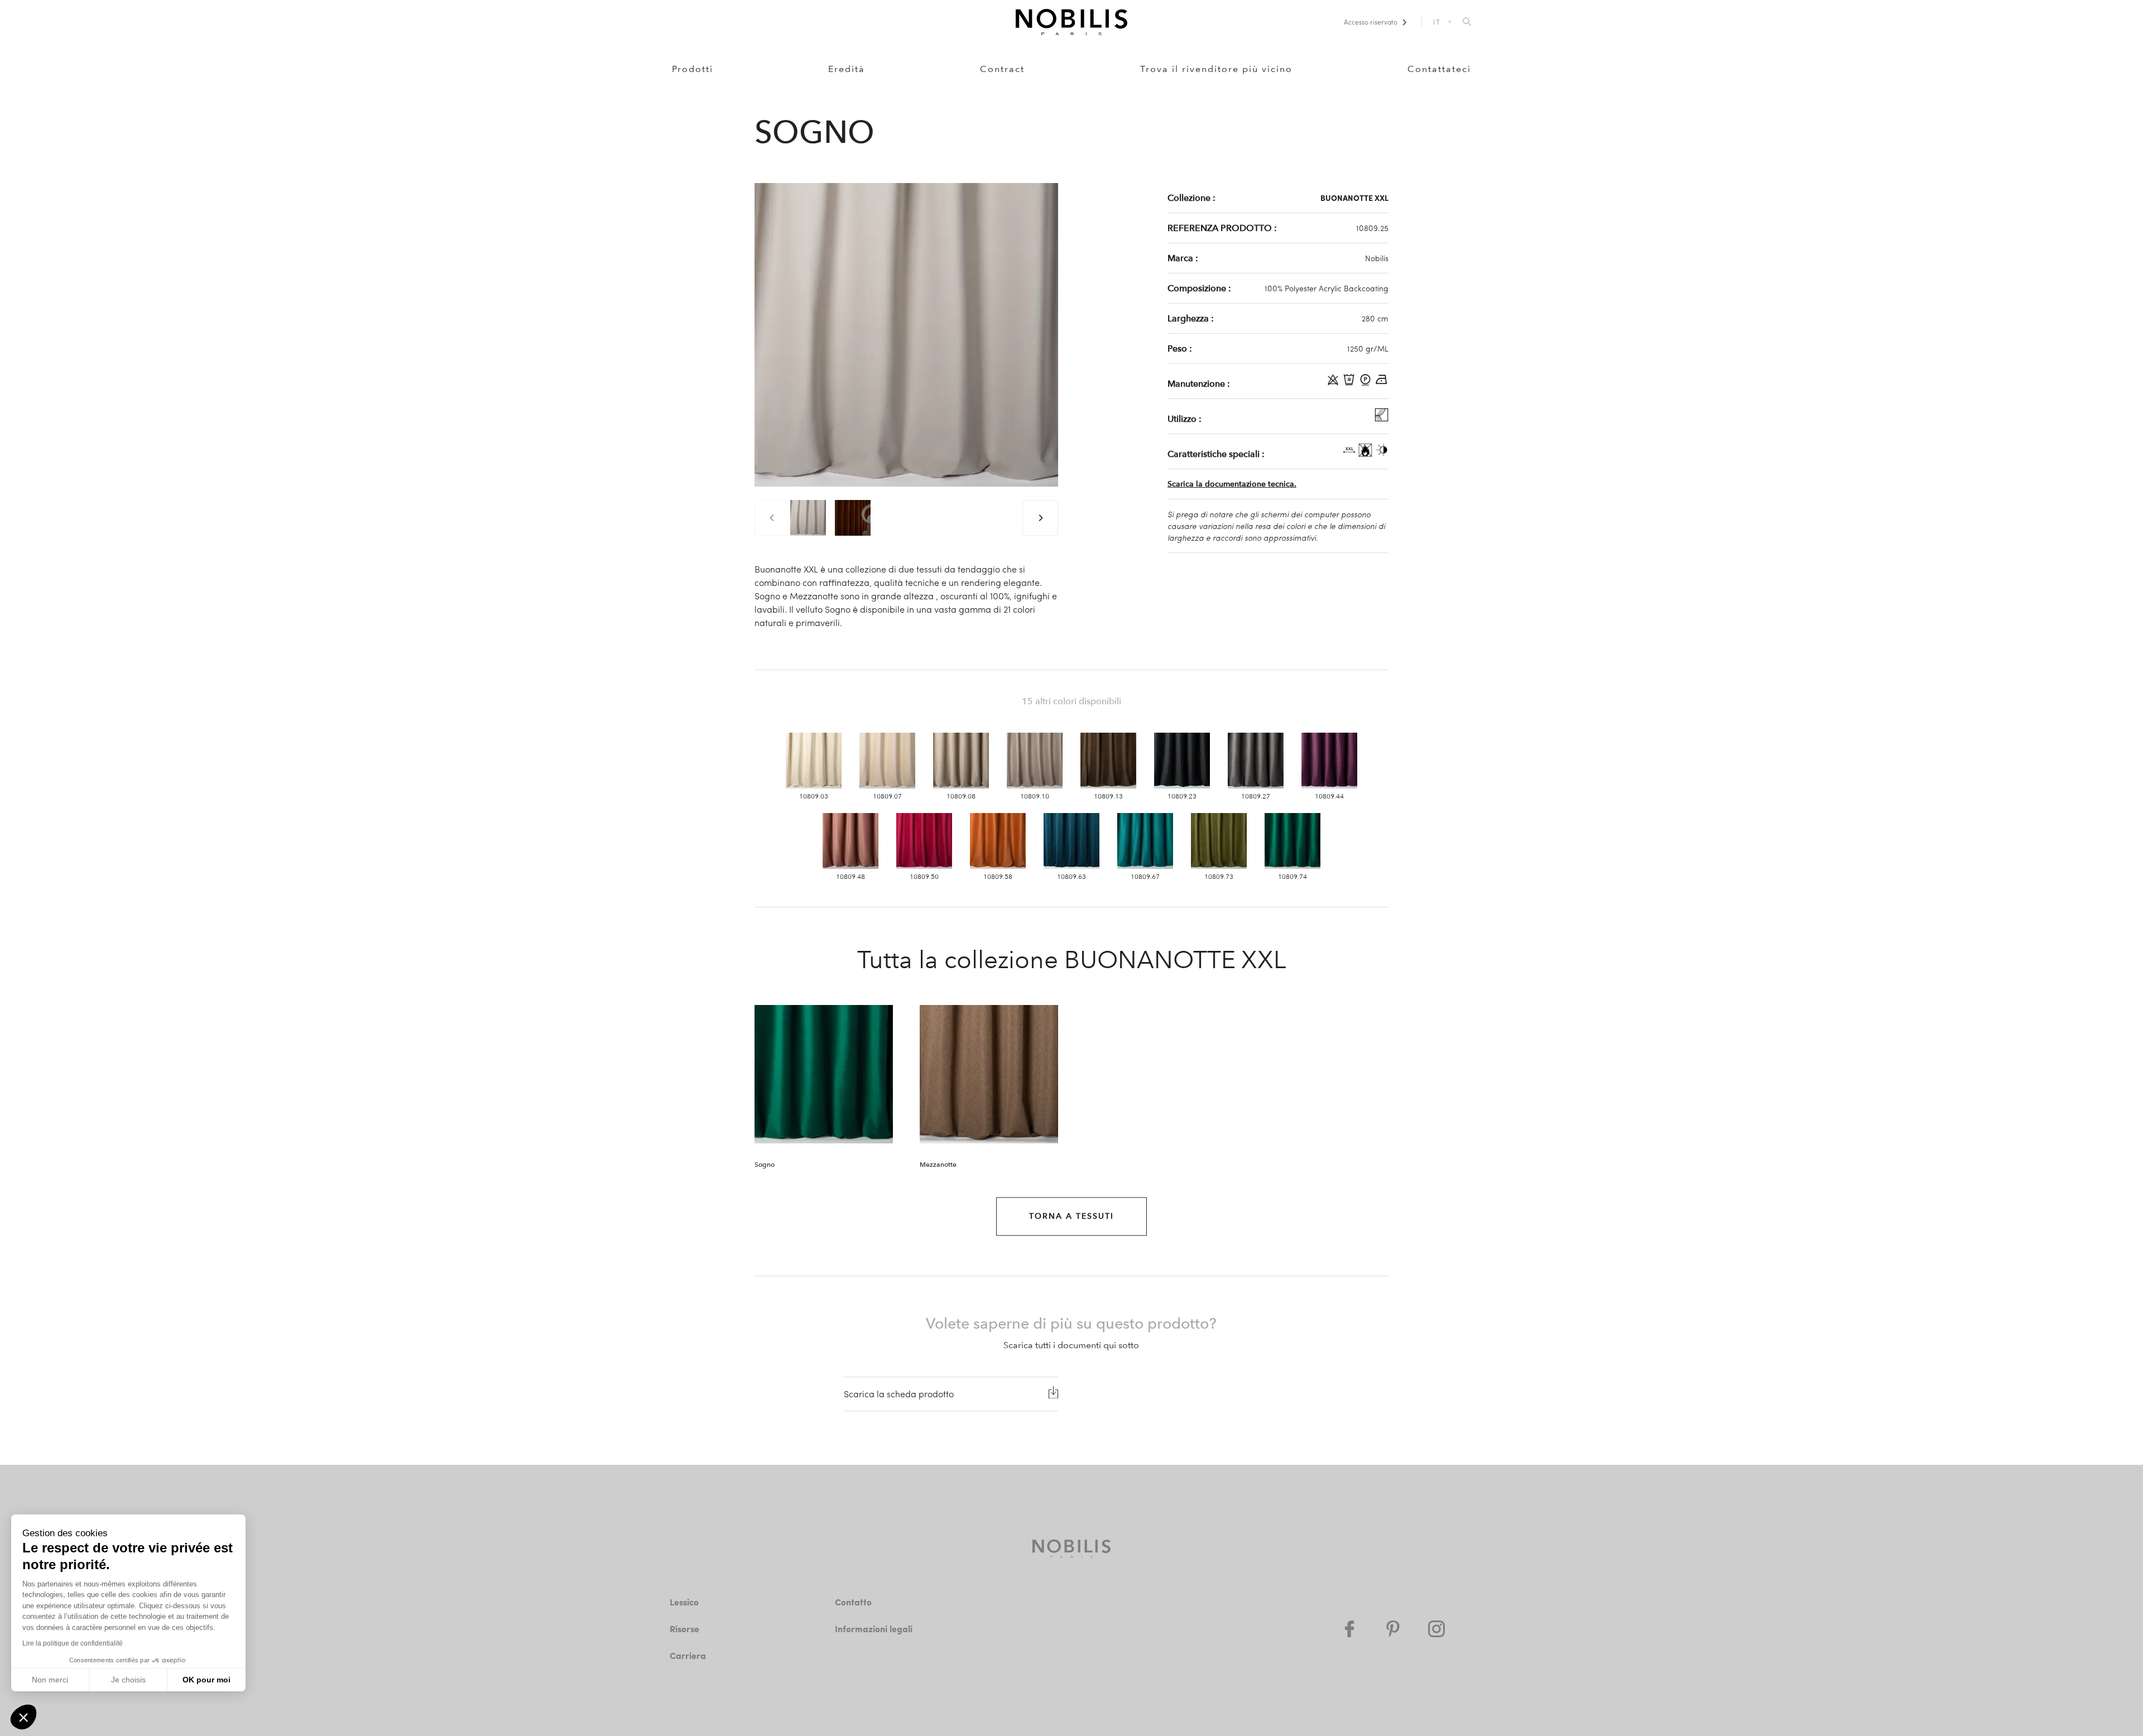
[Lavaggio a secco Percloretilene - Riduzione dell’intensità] (1366, 383)
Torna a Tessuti (1071, 1216)
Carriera (688, 1655)
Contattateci (1439, 69)
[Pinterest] (1393, 1629)
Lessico (684, 1602)
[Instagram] (1436, 1629)
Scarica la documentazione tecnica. (1232, 484)
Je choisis (128, 1680)
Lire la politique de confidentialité (73, 1643)
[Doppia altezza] (1350, 454)
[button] (23, 1717)
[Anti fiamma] (1366, 454)
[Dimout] (1382, 454)
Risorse (684, 1629)
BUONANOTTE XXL (1354, 198)
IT (1437, 22)
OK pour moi (206, 1680)
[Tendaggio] (1382, 419)
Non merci (50, 1680)
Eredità (847, 69)
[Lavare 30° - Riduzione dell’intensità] (1350, 383)
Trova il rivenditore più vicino (1216, 69)
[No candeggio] (1334, 383)
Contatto (853, 1602)
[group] (808, 518)
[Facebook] (1349, 1629)
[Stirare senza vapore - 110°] (1382, 383)
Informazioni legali (874, 1629)
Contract (1002, 69)
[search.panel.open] (1467, 22)
